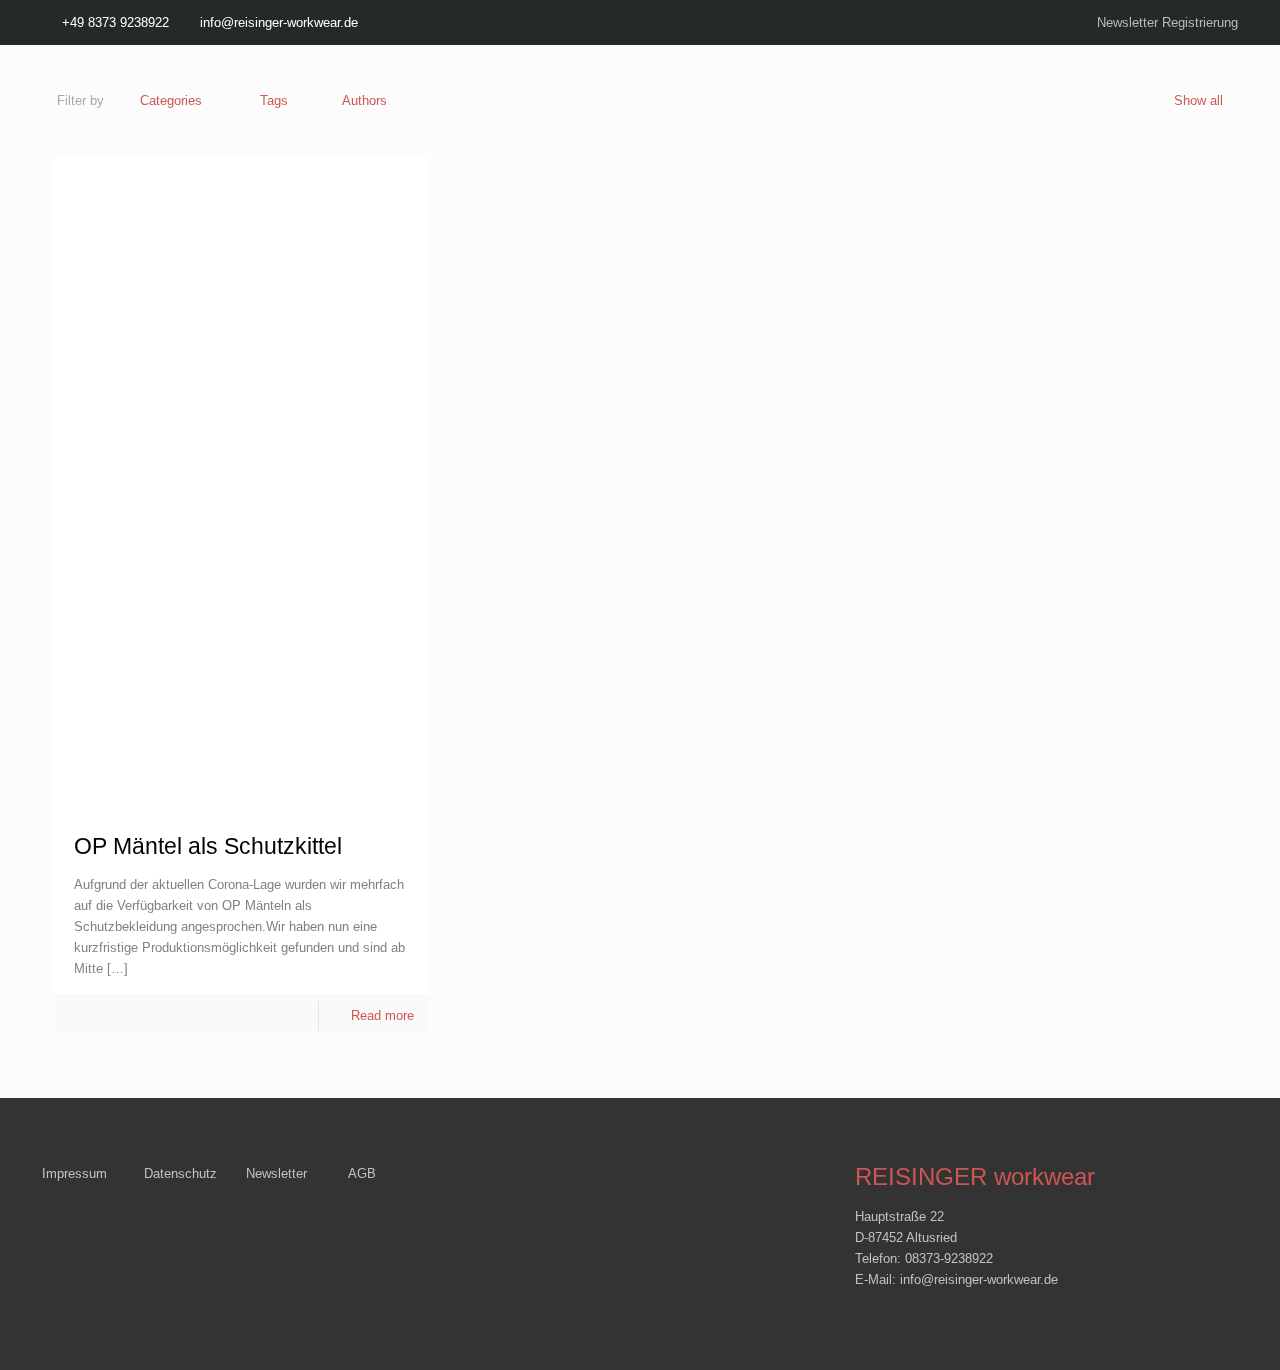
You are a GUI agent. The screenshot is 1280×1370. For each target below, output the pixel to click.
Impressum (74, 1173)
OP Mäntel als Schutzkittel (208, 846)
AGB (362, 1173)
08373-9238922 (949, 1258)
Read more (382, 1015)
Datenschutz (180, 1173)
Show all (1198, 100)
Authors (364, 100)
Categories (171, 100)
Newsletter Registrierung (1167, 22)
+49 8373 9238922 (115, 22)
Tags (274, 100)
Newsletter (276, 1173)
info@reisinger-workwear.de (279, 22)
